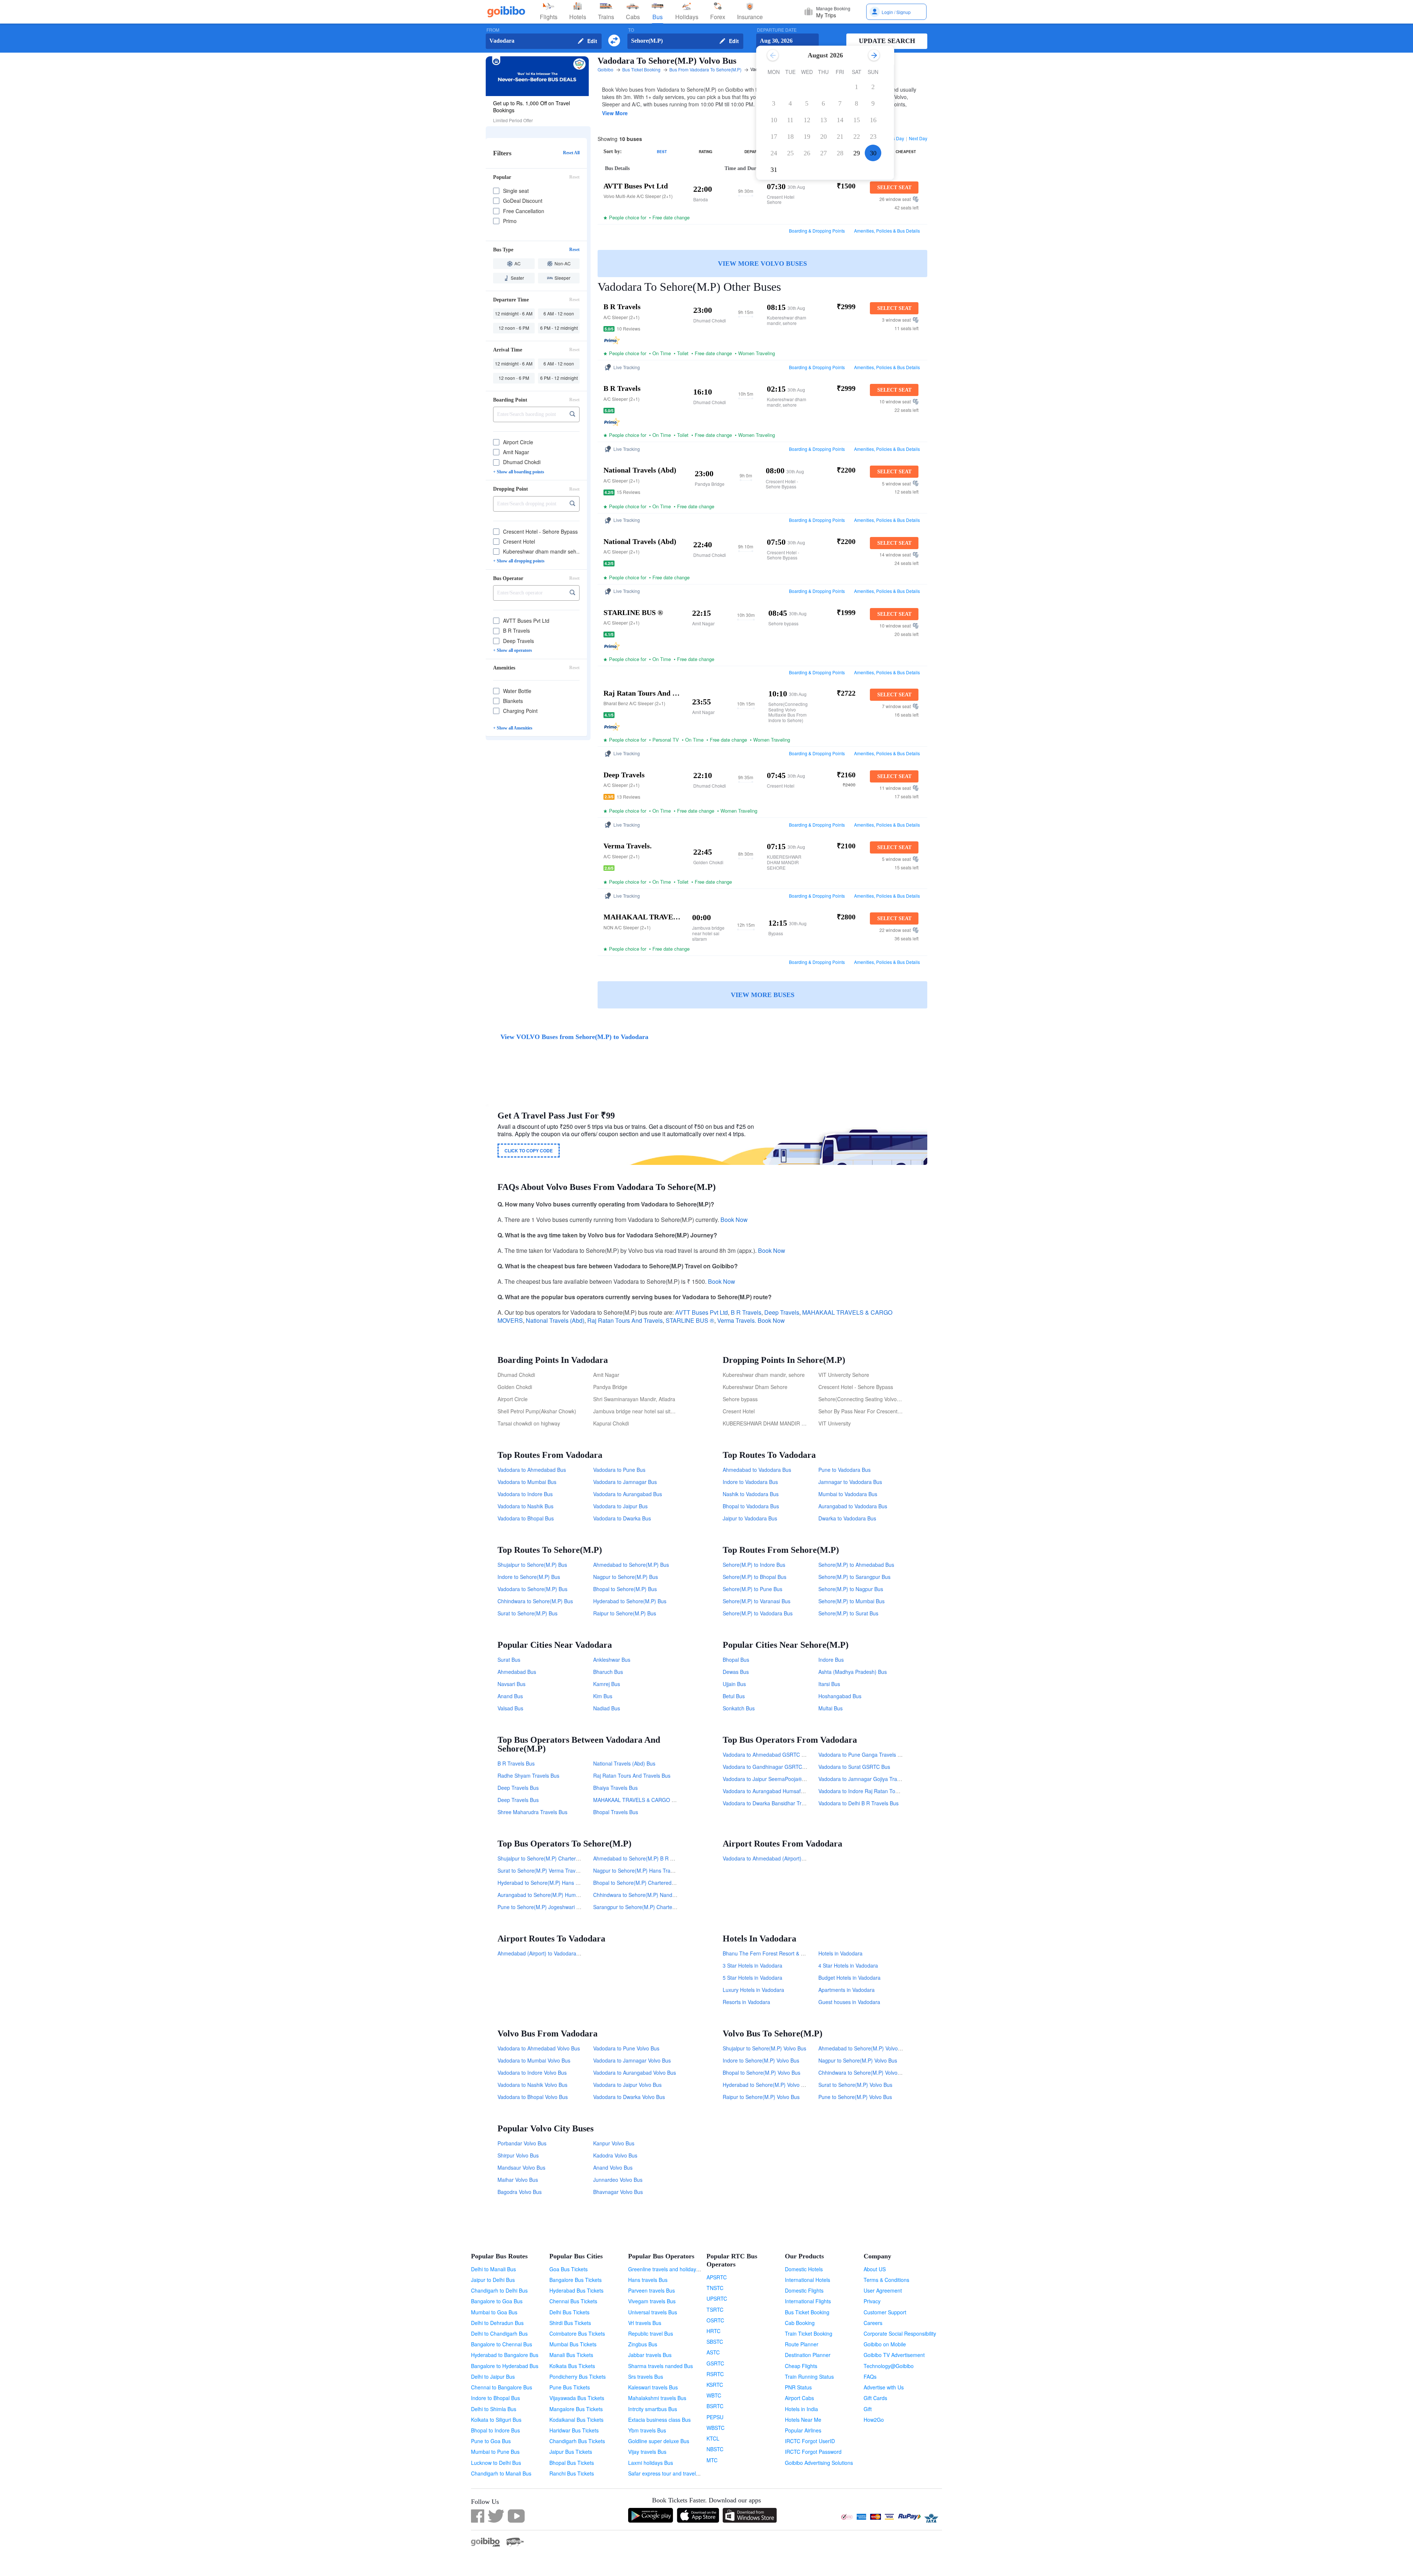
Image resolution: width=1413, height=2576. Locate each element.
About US (875, 2269)
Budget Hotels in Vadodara (849, 1978)
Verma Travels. (737, 1320)
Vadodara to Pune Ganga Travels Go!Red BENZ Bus (880, 1755)
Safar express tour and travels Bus (668, 2473)
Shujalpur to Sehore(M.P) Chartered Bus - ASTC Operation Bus (571, 1858)
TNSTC (715, 2288)
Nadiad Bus (607, 1708)
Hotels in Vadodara (840, 1953)
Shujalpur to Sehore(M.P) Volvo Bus (764, 2048)
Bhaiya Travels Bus (615, 1788)
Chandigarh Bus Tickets (577, 2441)
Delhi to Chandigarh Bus (499, 2333)
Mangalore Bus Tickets (576, 2409)
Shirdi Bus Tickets (570, 2323)
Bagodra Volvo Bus (520, 2192)
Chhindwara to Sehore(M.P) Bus (535, 1601)
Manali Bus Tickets (571, 2355)
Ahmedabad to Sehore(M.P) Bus (631, 1565)
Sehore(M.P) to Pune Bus (752, 1589)
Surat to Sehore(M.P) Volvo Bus (855, 2085)
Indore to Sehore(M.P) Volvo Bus (761, 2060)
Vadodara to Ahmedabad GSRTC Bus (766, 1755)
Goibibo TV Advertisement (894, 2355)
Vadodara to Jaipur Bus (620, 1506)
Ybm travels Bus (647, 2430)
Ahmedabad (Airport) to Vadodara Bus (542, 1953)
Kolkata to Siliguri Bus (496, 2420)
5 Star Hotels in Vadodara (752, 1978)
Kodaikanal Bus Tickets (576, 2420)
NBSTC (715, 2449)
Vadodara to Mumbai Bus (527, 1482)
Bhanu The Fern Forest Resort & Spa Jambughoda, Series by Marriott (804, 1953)
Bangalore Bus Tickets (576, 2280)
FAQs (870, 2377)
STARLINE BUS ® (690, 1320)
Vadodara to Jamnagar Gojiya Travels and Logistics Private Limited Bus (902, 1779)
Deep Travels (782, 1312)
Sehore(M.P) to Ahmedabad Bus (856, 1565)
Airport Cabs (799, 2398)
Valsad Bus (510, 1708)
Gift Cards (875, 2398)
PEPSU (715, 2417)
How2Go (874, 2420)
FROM (493, 30)
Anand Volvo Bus (613, 2167)
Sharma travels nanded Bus (661, 2366)
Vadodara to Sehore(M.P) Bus (532, 1589)
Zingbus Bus (643, 2344)
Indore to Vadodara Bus (750, 1482)
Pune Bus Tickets (570, 2387)
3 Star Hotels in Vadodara (752, 1965)
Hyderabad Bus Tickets (576, 2290)
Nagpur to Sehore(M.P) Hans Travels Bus (642, 1870)
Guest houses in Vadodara (849, 2002)
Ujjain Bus (734, 1684)
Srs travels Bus (646, 2377)
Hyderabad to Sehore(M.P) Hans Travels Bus (550, 1883)
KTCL (713, 2438)
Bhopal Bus (736, 1660)
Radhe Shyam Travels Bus (528, 1775)
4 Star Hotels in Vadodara (848, 1965)
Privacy (872, 2301)
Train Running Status (809, 2377)
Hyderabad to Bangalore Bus (505, 2355)
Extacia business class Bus (659, 2420)
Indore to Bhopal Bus (495, 2398)
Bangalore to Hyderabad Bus (505, 2366)
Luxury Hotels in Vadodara (753, 1990)
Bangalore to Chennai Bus (502, 2344)
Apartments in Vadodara (847, 1990)
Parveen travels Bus (651, 2290)
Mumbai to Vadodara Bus (848, 1494)
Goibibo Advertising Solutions (819, 2463)
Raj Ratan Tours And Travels (625, 1320)
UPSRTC (717, 2298)
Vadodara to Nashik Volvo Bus (532, 2085)
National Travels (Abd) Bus (624, 1763)
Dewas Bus (736, 1672)
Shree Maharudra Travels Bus (532, 1812)
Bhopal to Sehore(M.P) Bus (625, 1589)
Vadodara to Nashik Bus (525, 1506)
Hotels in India (801, 2409)
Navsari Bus (511, 1684)
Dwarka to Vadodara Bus (847, 1518)
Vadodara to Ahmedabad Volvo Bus (539, 2048)
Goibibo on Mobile (885, 2344)
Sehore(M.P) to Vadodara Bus (758, 1613)
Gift (868, 2409)
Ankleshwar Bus (612, 1660)
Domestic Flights (804, 2290)
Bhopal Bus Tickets (572, 2463)
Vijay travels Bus (647, 2452)
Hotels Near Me (803, 2420)
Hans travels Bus (648, 2280)
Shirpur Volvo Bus (518, 2155)
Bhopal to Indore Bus (495, 2430)
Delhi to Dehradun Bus (497, 2323)
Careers (873, 2323)
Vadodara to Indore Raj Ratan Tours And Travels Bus (880, 1791)
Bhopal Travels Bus (616, 1812)
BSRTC (715, 2406)
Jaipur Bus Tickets (571, 2452)
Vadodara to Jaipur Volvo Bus (627, 2085)
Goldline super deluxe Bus (659, 2441)
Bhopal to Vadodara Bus (751, 1506)
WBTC (714, 2395)
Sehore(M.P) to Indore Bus (754, 1565)
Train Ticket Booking (809, 2333)
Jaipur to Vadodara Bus (750, 1518)
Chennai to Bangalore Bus (502, 2387)
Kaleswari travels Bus (653, 2387)
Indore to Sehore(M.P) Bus (529, 1577)
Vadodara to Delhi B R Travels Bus (858, 1803)
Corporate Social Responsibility (900, 2333)
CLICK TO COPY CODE (529, 1151)
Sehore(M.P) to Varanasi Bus (757, 1601)
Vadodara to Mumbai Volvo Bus (534, 2060)
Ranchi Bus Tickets (572, 2473)
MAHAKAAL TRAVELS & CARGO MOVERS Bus (648, 1800)
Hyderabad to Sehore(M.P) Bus (630, 1601)
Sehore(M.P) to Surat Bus (848, 1613)
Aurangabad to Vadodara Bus (853, 1506)
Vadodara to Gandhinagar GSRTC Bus (768, 1767)
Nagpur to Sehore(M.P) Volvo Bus (858, 2060)
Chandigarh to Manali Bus (501, 2473)
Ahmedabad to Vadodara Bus (757, 1470)
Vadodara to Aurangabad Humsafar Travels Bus (778, 1791)
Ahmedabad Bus (517, 1672)
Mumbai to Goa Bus (494, 2312)
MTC (712, 2460)
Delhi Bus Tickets (569, 2312)
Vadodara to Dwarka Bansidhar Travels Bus (773, 1803)
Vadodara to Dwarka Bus (622, 1518)
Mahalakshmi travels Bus (657, 2398)
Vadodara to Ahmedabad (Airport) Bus (767, 1858)
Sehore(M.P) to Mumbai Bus (851, 1601)
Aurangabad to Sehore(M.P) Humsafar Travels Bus (557, 1895)
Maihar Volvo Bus (518, 2180)
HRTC (713, 2331)
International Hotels (808, 2280)
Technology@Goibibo (889, 2366)
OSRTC (715, 2320)
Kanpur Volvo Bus (614, 2143)
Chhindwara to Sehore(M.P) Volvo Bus (863, 2073)
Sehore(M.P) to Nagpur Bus (851, 1589)
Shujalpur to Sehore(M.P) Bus (532, 1565)
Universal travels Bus (653, 2312)
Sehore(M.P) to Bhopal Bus (755, 1577)
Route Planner (802, 2344)
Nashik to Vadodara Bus (751, 1494)
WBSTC (716, 2428)
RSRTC (715, 2374)
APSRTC (717, 2277)
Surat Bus (509, 1660)
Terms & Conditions (886, 2280)
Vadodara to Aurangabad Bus (628, 1494)
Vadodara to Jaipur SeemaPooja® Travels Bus (777, 1779)
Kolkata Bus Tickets (572, 2366)
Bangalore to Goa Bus (497, 2301)
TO (631, 30)
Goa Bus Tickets (569, 2269)
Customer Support (885, 2312)
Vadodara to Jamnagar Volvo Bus (632, 2060)
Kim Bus (603, 1696)
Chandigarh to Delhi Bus (499, 2290)
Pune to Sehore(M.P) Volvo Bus (855, 2097)
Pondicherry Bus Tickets (578, 2377)
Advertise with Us (884, 2387)
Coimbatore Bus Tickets (577, 2333)
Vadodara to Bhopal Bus (526, 1518)
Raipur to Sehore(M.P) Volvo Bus (761, 2097)
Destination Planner (808, 2355)
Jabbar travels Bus (650, 2355)
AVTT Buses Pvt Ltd (702, 1312)
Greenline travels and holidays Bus (669, 2269)
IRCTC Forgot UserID (810, 2441)
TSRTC (715, 2310)
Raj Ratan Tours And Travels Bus (632, 1775)
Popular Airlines (803, 2430)
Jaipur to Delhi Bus (493, 2280)
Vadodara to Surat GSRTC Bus (854, 1767)
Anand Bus (510, 1696)
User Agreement (883, 2290)
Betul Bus (734, 1696)
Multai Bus (831, 1708)
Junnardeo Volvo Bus (618, 2180)
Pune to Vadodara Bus (844, 1470)
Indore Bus (831, 1660)
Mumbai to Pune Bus (495, 2452)
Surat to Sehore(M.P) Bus (527, 1613)
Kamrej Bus (607, 1684)
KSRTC (715, 2385)
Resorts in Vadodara (746, 2002)
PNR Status (798, 2387)
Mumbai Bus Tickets (573, 2344)
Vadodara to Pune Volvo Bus (626, 2048)
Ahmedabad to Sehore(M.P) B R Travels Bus (645, 1858)
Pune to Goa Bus (491, 2441)
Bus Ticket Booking (807, 2312)
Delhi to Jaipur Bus (493, 2377)
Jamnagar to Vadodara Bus (850, 1482)
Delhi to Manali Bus (493, 2269)
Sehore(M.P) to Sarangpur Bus (854, 1577)
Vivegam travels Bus (652, 2301)
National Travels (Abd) (555, 1320)
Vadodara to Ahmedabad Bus (532, 1470)
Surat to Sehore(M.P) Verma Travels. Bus (546, 1870)
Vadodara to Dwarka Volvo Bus (629, 2097)
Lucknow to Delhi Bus (496, 2463)
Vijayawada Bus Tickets (577, 2398)
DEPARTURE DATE (777, 30)
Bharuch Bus (608, 1672)
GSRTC (715, 2363)
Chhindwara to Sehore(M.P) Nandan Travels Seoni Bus (657, 1895)
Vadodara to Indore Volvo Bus (532, 2073)
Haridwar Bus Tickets (574, 2430)
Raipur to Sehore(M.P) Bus (625, 1613)
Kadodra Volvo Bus (615, 2155)
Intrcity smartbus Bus (653, 2409)
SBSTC (715, 2342)
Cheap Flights (801, 2366)
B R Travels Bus (516, 1763)
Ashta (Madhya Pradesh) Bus (853, 1672)
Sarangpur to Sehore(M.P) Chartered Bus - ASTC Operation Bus (668, 1907)
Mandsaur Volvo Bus (521, 2167)
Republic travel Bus (651, 2333)
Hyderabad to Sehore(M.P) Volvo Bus (766, 2085)
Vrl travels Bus (645, 2323)
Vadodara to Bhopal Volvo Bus (533, 2097)
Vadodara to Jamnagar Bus (625, 1482)
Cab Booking (800, 2323)
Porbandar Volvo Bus (522, 2143)
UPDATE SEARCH (887, 41)
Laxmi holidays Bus (651, 2463)
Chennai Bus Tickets (573, 2301)
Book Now (734, 1220)
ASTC (713, 2352)
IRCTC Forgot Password (813, 2452)
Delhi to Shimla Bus (494, 2409)
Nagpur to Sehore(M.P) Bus (626, 1577)
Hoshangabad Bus (840, 1696)
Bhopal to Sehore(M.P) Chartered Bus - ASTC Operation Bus (664, 1883)
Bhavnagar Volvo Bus (618, 2192)
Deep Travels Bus (518, 1788)
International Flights (808, 2301)
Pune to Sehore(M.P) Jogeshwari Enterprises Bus (555, 1907)
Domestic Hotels (804, 2269)
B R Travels (746, 1312)
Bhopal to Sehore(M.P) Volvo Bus (762, 2073)
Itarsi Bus (829, 1684)
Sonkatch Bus (739, 1708)
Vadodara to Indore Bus (525, 1494)
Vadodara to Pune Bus (619, 1470)
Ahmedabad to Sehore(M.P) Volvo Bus (863, 2048)
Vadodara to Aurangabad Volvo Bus (635, 2073)
